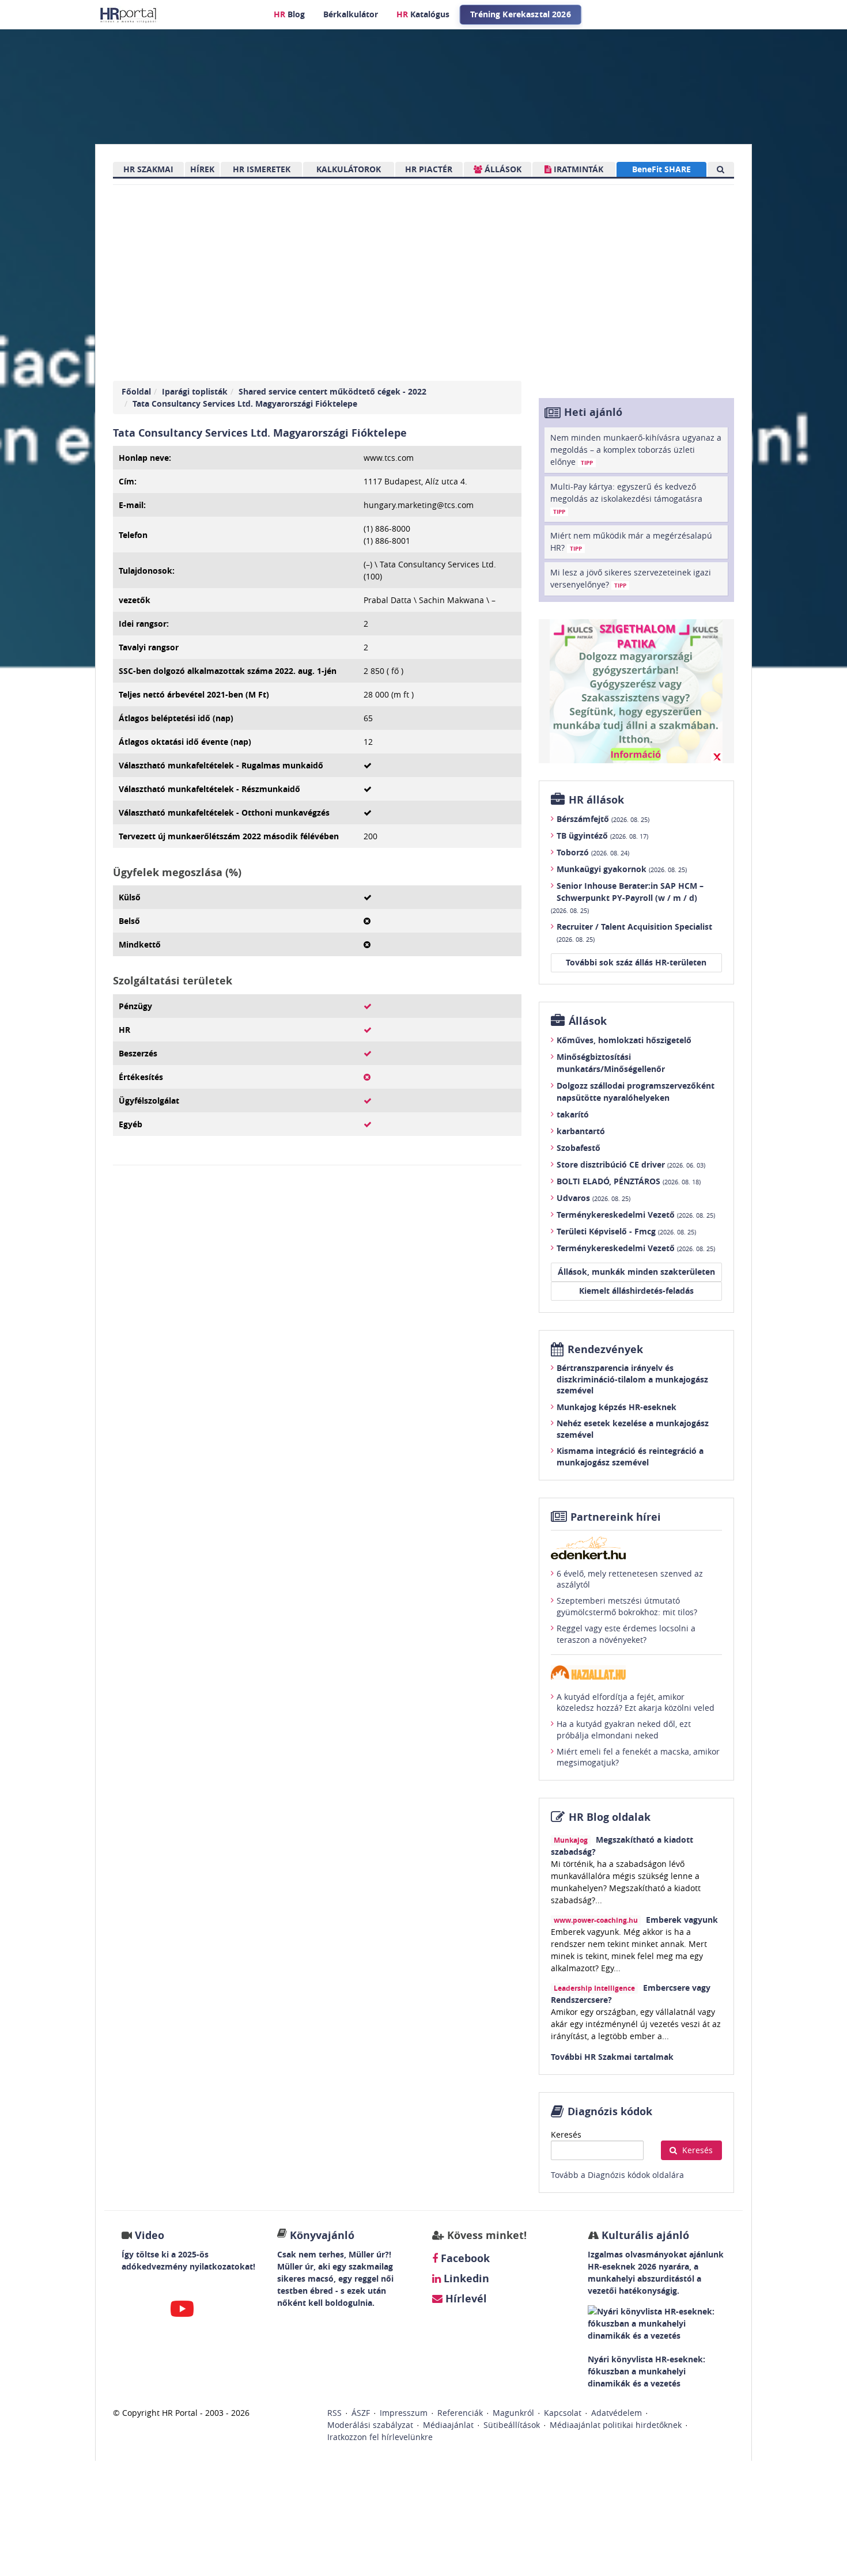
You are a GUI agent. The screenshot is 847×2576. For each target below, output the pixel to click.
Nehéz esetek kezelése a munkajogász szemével (633, 1429)
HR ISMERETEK (262, 169)
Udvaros (593, 1198)
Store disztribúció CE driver (631, 1164)
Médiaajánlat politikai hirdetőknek (616, 2425)
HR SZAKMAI (148, 169)
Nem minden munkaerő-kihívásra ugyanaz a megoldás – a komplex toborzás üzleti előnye (636, 450)
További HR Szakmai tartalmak (612, 2057)
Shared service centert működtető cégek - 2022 (332, 391)
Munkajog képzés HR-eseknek (617, 1407)
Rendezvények (605, 1349)
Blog (289, 14)
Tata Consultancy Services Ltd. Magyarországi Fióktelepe (245, 404)
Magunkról (513, 2413)
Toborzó (593, 852)
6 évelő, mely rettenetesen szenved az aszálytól (630, 1579)
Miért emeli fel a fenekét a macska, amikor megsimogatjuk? (638, 1757)
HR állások (596, 800)
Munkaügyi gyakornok (622, 869)
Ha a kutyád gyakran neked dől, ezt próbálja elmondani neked (624, 1730)
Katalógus (423, 14)
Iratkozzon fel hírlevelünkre (380, 2437)
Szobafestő (578, 1148)
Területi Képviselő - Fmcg (626, 1231)
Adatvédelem (617, 2413)
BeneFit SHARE (661, 169)
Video (150, 2235)
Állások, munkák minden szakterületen (636, 1272)
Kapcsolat (563, 2413)
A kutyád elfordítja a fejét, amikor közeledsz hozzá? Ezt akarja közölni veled (636, 1702)
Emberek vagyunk (682, 1920)
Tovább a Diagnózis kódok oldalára (617, 2175)
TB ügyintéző (602, 836)
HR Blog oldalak (610, 1817)
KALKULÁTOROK (349, 169)
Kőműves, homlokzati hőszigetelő (624, 1040)
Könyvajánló (322, 2235)
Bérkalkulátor (351, 14)
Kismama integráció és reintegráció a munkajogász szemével (630, 1456)
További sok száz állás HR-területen (636, 962)
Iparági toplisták (195, 391)
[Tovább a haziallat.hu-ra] (636, 1672)
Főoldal (136, 391)
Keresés (566, 2134)
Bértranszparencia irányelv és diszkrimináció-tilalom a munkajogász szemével (632, 1379)
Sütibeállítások (512, 2425)
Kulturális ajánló (644, 2235)
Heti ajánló (593, 412)
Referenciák (460, 2413)
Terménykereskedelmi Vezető (636, 1215)
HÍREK (202, 169)
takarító (573, 1114)
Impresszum (404, 2413)
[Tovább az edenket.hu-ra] (636, 1548)
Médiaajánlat (448, 2425)
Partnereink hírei (616, 1517)
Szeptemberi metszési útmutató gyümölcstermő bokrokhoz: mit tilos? (627, 1606)
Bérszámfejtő (603, 819)
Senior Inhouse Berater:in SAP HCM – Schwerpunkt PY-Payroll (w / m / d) (627, 897)
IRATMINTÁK (577, 169)
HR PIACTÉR (429, 169)
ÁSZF (361, 2413)
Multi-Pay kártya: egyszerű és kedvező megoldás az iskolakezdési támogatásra (626, 498)
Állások (588, 1021)
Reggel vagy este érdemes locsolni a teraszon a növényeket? (626, 1634)
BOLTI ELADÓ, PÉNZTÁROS (629, 1181)
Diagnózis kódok (610, 2111)
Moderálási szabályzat (370, 2425)
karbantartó (581, 1131)
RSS (334, 2413)
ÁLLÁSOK (502, 169)
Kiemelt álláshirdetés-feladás (636, 1291)
